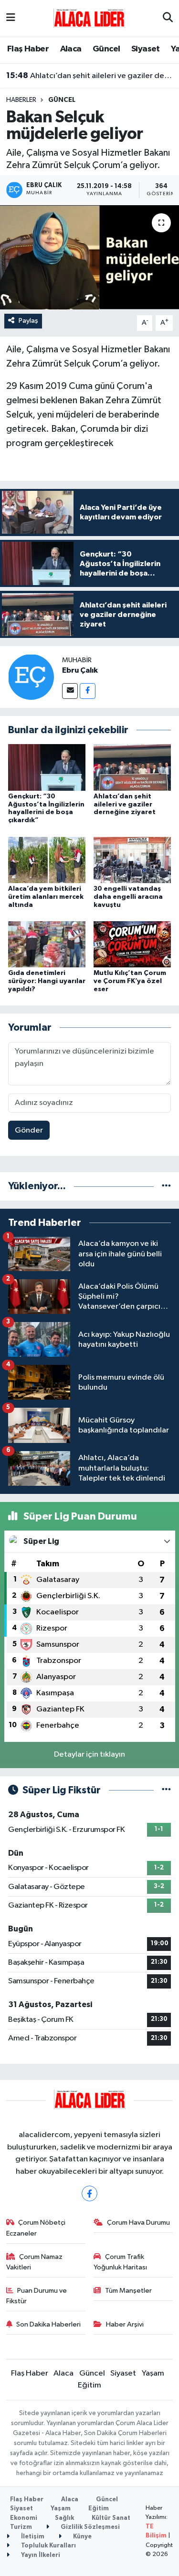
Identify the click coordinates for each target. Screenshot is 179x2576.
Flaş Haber (28, 49)
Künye (82, 2537)
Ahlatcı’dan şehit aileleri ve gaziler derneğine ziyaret (90, 76)
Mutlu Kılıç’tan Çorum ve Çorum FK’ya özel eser (130, 981)
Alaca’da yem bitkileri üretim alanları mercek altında (46, 897)
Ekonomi (24, 2518)
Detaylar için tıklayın (89, 1755)
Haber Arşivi (125, 2324)
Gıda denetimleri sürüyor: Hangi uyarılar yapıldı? (47, 981)
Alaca (71, 49)
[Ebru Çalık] (31, 677)
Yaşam (153, 2373)
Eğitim (89, 2385)
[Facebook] (88, 691)
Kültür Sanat (111, 2518)
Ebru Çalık (80, 670)
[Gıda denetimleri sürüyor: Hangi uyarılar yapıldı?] (47, 944)
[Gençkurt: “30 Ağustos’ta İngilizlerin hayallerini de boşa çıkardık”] (47, 767)
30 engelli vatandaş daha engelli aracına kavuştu (128, 897)
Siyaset (146, 49)
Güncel (106, 49)
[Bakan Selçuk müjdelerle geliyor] (89, 258)
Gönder (29, 1130)
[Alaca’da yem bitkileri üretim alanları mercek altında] (47, 860)
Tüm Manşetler (128, 2291)
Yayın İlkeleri (40, 2555)
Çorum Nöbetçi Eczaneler (36, 2228)
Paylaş (28, 321)
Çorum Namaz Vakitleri (35, 2262)
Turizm (21, 2527)
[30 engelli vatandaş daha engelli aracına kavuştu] (132, 860)
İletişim (32, 2537)
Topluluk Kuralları (48, 2546)
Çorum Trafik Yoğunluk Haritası (120, 2262)
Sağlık (64, 2518)
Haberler (21, 100)
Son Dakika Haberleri (48, 2324)
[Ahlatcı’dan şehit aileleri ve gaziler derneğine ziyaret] (132, 767)
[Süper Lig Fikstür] (166, 1790)
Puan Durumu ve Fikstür (37, 2296)
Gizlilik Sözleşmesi (89, 2527)
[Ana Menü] (11, 18)
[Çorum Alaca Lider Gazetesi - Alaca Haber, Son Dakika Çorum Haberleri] (89, 18)
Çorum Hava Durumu (138, 2223)
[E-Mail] (70, 691)
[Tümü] (166, 1186)
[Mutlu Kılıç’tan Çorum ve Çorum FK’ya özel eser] (132, 944)
